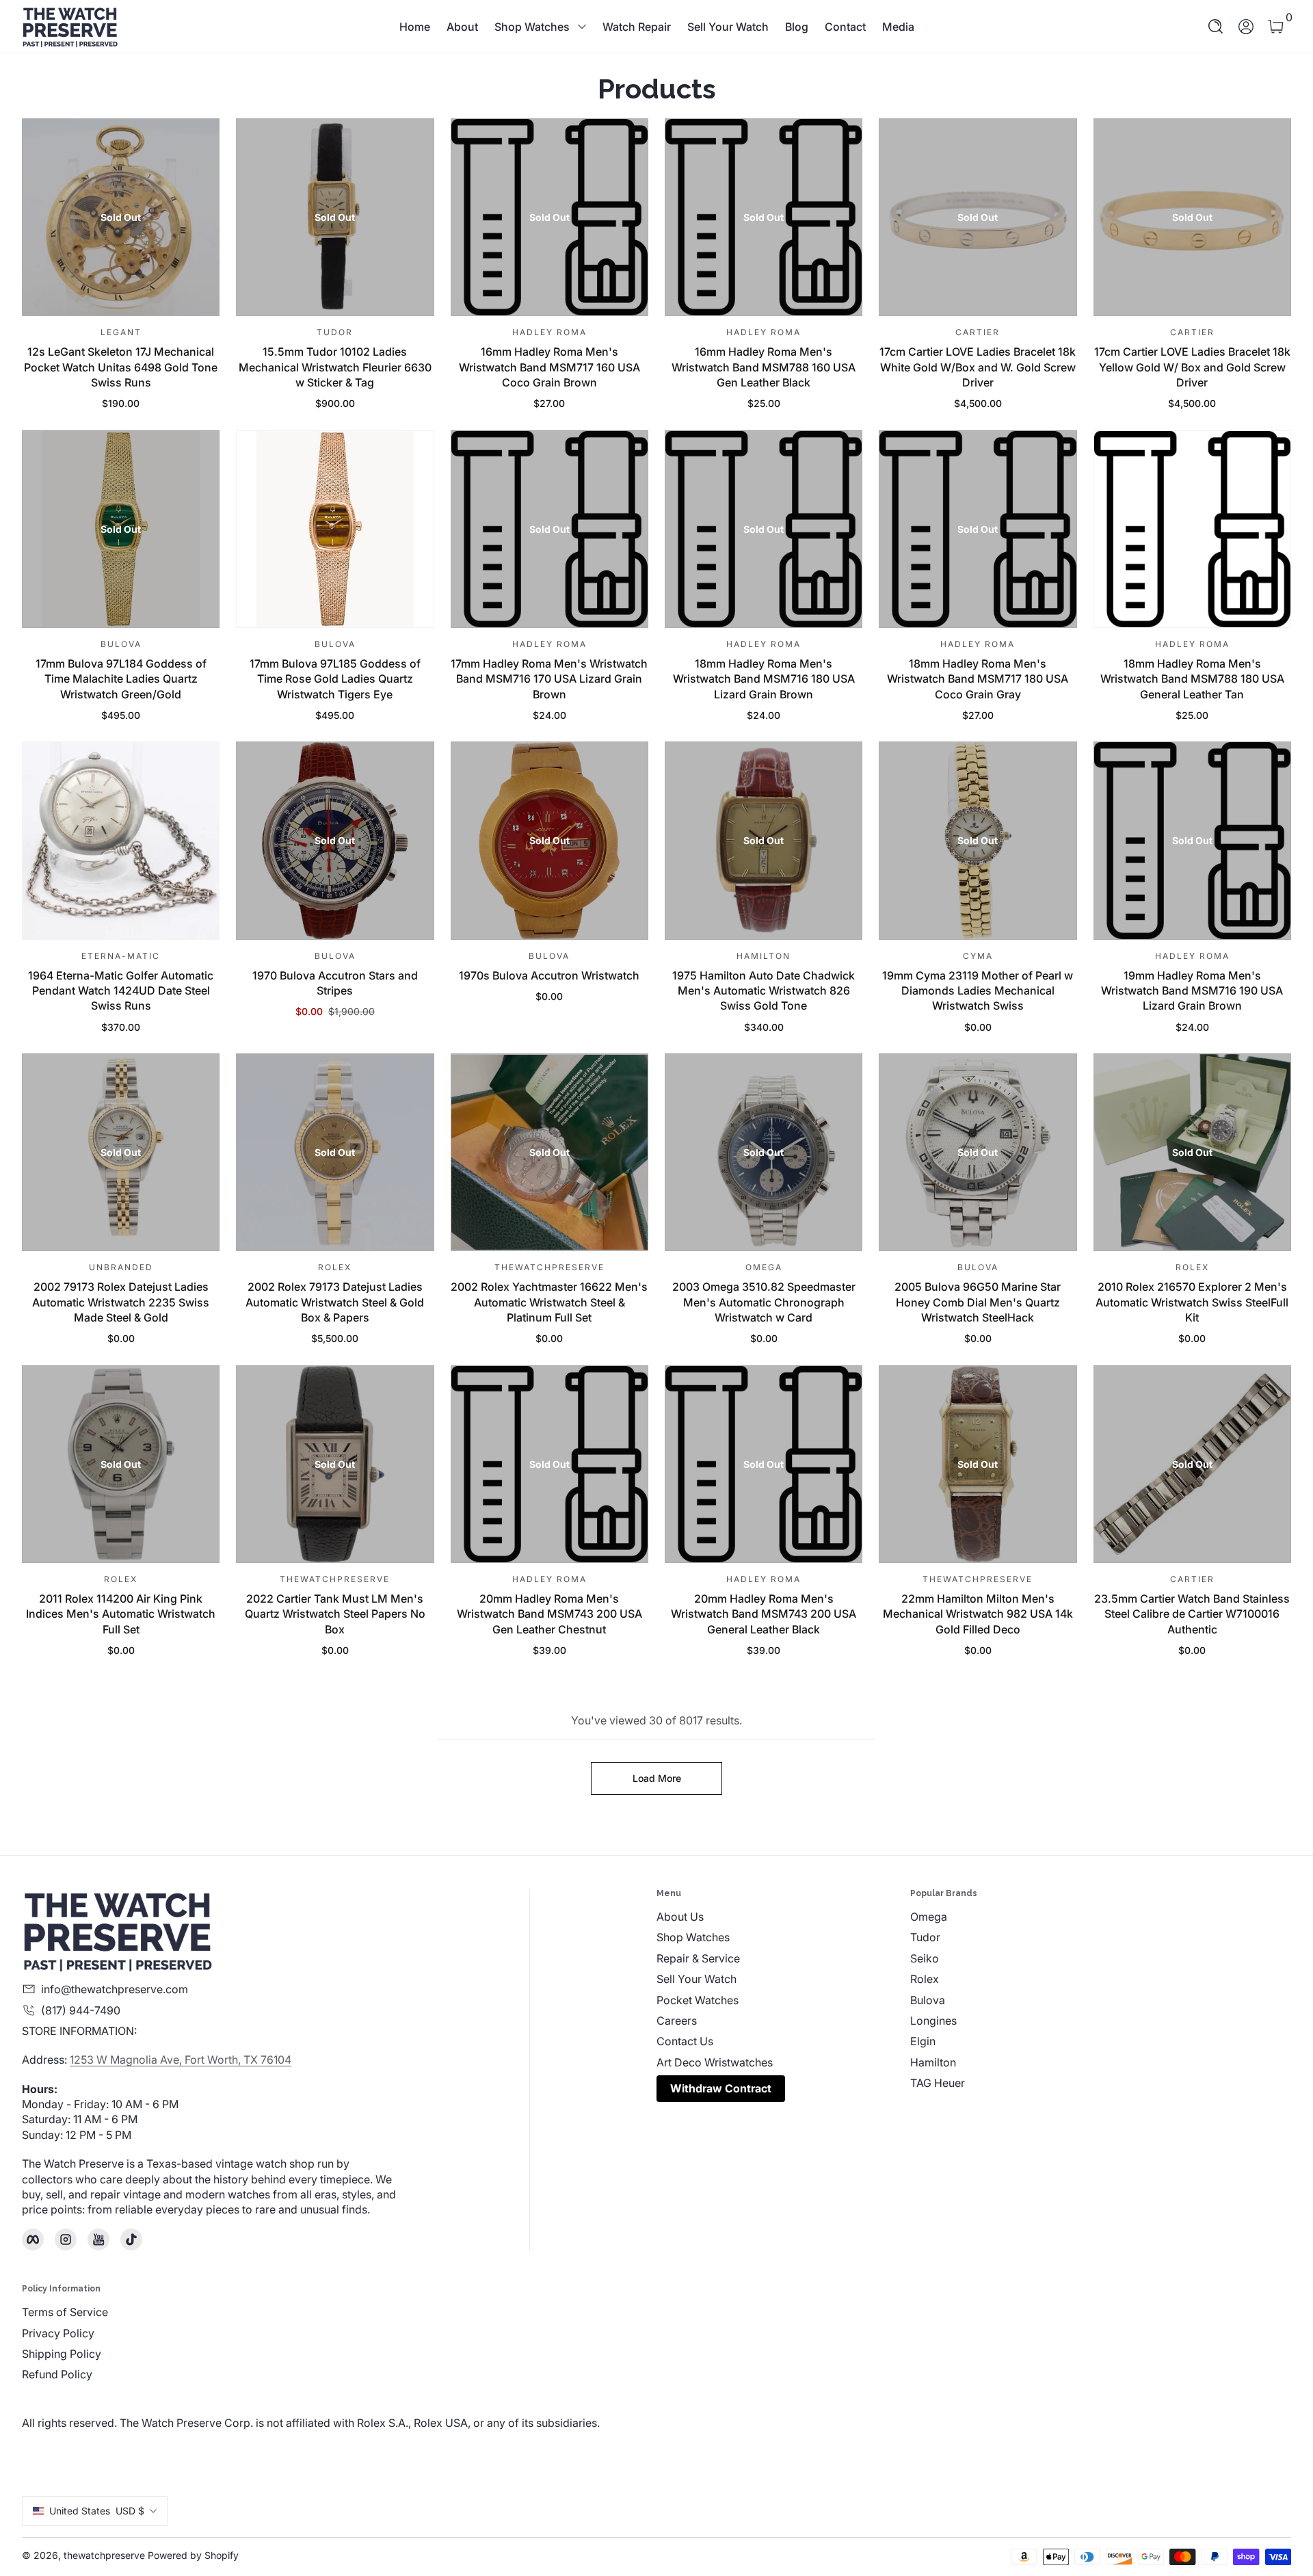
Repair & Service (698, 1958)
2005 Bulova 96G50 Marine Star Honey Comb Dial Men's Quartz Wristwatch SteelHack (978, 1302)
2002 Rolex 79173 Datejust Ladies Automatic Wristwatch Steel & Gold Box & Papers (335, 1302)
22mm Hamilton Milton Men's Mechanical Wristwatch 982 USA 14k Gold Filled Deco (978, 1614)
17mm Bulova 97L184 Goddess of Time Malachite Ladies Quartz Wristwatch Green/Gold (121, 679)
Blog (797, 27)
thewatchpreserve (104, 2555)
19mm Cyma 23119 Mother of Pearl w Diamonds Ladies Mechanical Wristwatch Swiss (978, 991)
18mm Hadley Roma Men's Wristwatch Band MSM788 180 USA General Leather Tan (1192, 679)
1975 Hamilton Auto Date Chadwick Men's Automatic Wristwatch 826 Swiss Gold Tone (764, 991)
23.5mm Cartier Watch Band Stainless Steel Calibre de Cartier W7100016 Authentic (1192, 1614)
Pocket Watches (698, 2000)
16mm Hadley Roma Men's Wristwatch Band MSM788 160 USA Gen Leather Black (764, 367)
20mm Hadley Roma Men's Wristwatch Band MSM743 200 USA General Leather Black (764, 1614)
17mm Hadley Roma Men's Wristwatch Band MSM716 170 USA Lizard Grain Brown (549, 679)
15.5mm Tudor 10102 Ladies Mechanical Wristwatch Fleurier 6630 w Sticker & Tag (335, 367)
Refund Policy (57, 2374)
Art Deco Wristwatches (715, 2062)
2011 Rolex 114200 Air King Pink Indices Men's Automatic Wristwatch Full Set (121, 1614)
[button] (1216, 27)
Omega (929, 1917)
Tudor (925, 1937)
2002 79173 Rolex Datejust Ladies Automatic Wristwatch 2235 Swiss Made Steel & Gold (121, 1302)
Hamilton (933, 2062)
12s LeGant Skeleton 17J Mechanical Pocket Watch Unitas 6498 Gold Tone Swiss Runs (121, 367)
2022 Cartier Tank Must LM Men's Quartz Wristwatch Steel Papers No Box (335, 1614)
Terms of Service (65, 2312)
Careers (677, 2021)
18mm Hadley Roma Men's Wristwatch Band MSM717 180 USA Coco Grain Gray (978, 679)
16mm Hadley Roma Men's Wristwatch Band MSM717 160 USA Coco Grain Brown (549, 367)
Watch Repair (637, 27)
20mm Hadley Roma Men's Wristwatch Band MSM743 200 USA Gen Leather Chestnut (549, 1614)
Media (898, 27)
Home (415, 27)
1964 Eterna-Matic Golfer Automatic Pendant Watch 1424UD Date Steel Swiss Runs (121, 991)
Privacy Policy (58, 2333)
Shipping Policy (62, 2354)
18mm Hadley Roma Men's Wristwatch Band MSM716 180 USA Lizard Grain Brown (764, 679)
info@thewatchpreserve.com (115, 1989)
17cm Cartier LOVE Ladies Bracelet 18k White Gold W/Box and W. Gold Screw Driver (978, 367)
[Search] (1216, 27)
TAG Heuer (938, 2083)
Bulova (928, 2000)
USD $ (97, 2511)
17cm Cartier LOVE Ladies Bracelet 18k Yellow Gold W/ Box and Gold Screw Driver (1192, 367)
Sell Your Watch (728, 27)
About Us (680, 1917)
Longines (933, 2021)
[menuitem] (783, 1917)
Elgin (923, 2041)
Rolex (925, 1979)
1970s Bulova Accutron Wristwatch (549, 975)
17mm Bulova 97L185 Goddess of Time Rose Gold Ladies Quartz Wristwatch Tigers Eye (335, 679)
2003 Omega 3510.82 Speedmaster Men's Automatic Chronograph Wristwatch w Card (764, 1302)
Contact (845, 27)
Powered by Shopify (193, 2555)
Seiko (925, 1958)
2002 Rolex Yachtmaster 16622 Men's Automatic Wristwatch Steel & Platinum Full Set (549, 1302)
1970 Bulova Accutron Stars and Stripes (335, 983)
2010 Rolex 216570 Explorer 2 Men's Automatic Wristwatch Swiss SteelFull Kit (1192, 1302)
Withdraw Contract (721, 2088)
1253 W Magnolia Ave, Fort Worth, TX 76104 (181, 2060)
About (462, 27)
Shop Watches (532, 27)
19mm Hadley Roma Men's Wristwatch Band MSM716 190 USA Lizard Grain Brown (1192, 991)
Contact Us (685, 2041)
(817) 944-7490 (81, 2010)
